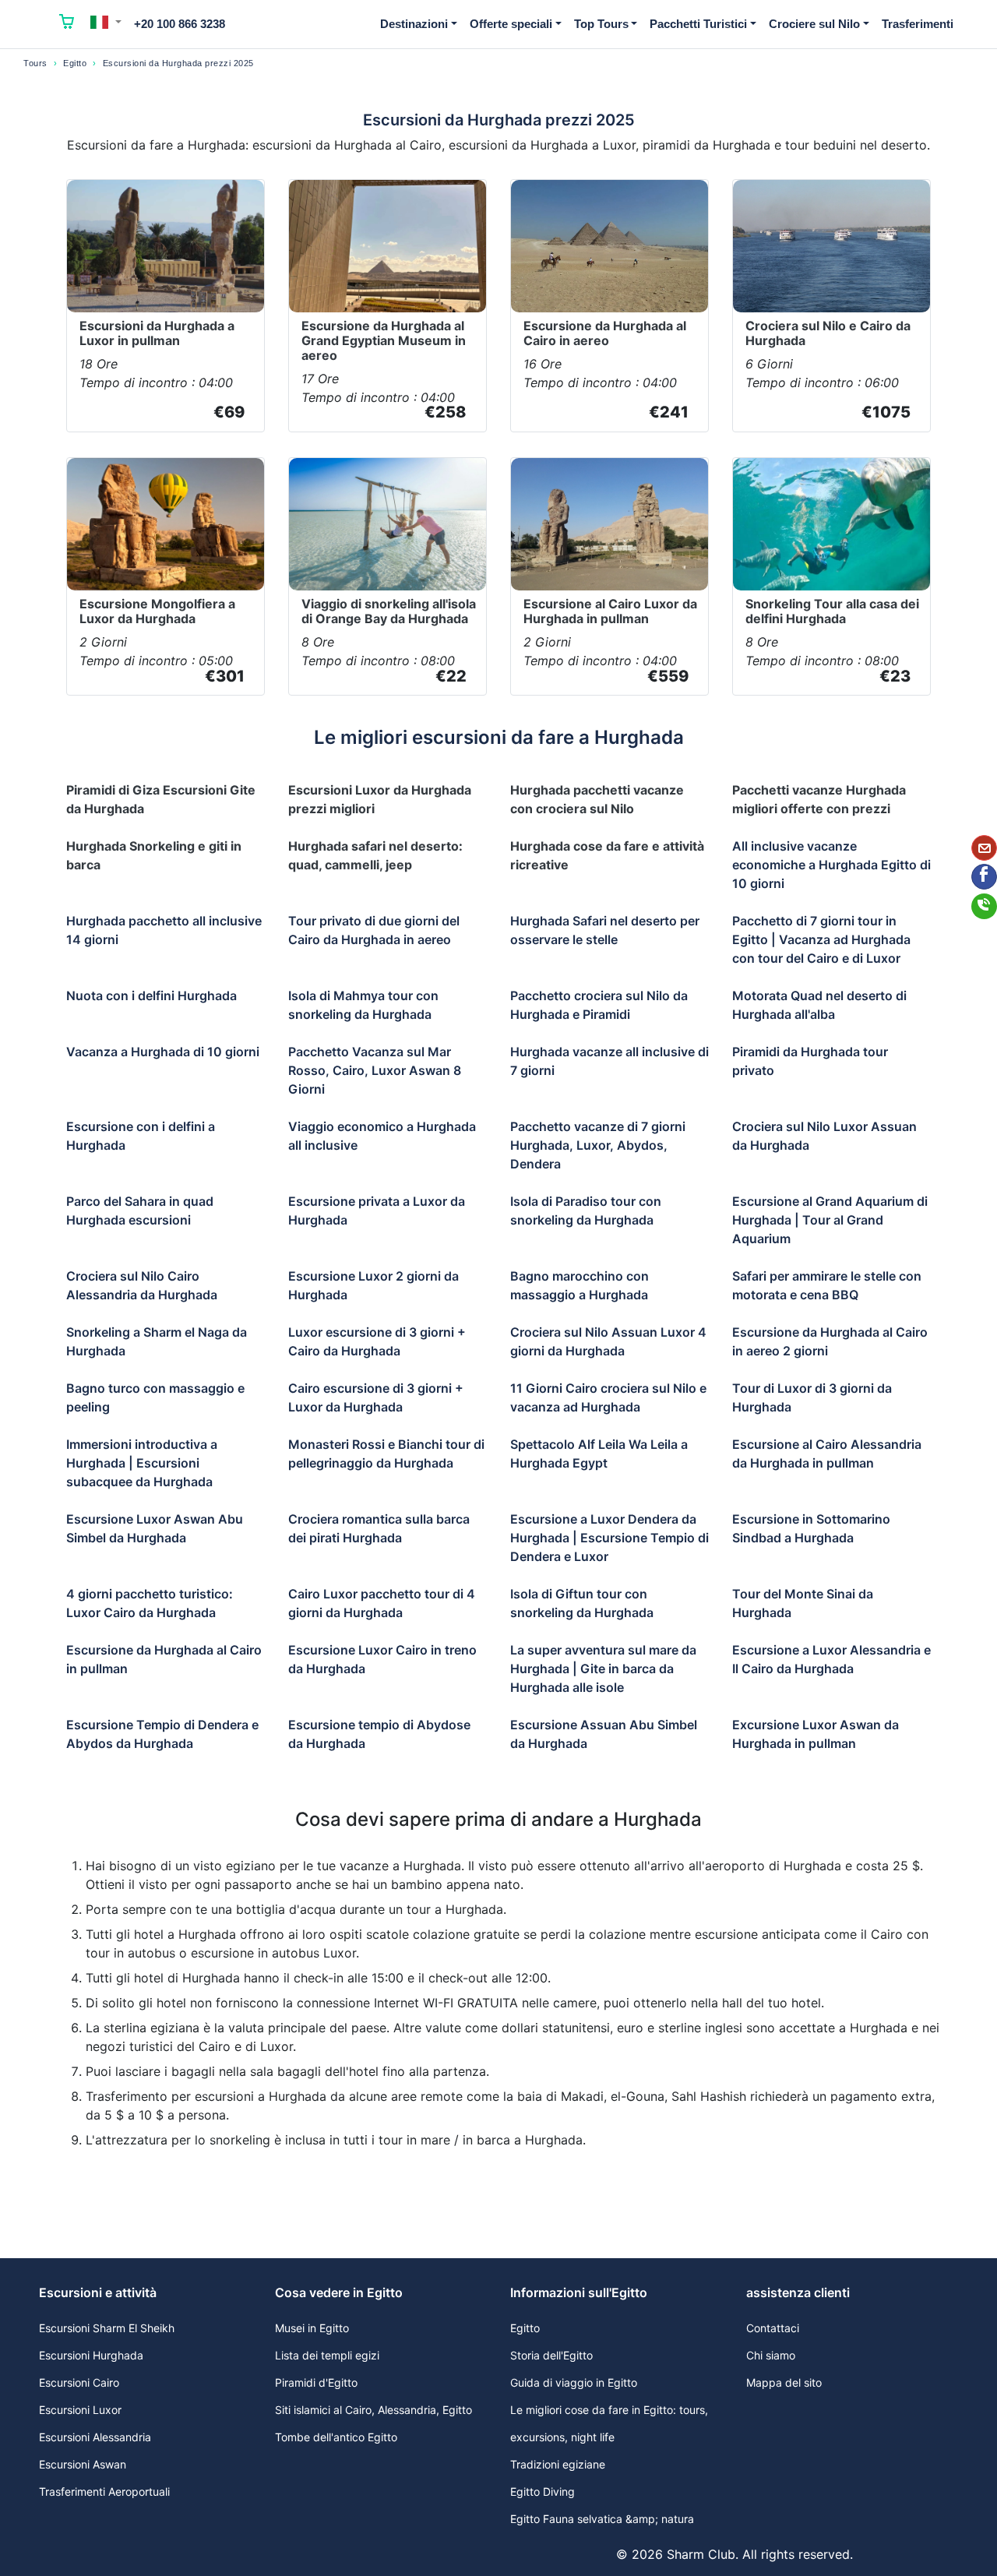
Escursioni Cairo (79, 2382)
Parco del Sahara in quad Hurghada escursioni (140, 1210)
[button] (106, 22)
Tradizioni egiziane (558, 2464)
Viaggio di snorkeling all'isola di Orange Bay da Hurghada (389, 611)
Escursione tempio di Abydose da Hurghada (379, 1734)
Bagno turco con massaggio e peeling (155, 1397)
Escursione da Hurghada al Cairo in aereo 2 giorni (830, 1341)
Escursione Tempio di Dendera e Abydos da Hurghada (162, 1734)
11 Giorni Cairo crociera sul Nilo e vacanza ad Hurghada (608, 1397)
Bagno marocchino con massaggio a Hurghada (580, 1285)
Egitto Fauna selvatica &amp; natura (602, 2519)
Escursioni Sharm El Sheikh (107, 2328)
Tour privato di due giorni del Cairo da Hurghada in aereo (374, 930)
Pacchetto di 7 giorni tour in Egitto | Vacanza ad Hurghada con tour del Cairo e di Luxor (821, 939)
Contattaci (773, 2328)
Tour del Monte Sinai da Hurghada (803, 1603)
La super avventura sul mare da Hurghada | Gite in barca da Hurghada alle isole (603, 1669)
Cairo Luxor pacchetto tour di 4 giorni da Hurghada (382, 1603)
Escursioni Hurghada (91, 2355)
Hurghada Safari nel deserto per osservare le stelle (605, 930)
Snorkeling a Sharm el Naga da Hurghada (157, 1341)
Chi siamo (771, 2355)
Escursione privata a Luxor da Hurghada (377, 1210)
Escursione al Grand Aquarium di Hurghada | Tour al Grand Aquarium (830, 1220)
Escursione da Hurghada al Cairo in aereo (605, 333)
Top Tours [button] (601, 24)
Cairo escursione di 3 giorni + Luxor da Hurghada (376, 1397)
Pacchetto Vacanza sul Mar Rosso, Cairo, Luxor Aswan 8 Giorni (375, 1070)
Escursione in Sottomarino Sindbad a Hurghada (811, 1528)
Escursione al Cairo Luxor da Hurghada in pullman (610, 611)
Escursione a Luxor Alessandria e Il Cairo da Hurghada (831, 1659)
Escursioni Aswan (83, 2464)
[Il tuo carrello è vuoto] (67, 24)
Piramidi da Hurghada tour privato (810, 1061)
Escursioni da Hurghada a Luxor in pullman (157, 333)
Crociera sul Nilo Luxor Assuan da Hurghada (824, 1136)
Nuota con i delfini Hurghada (151, 996)
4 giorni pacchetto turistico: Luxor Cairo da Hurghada (150, 1603)
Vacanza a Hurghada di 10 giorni (163, 1052)
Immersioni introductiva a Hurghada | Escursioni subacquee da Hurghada (142, 1463)
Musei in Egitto (312, 2328)
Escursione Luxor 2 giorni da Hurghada (373, 1285)
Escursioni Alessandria (95, 2437)
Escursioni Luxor (80, 2410)
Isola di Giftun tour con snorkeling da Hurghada (582, 1603)
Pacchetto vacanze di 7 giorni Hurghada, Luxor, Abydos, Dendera (598, 1145)
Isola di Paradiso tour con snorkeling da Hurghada (586, 1210)
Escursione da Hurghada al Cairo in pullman (164, 1659)
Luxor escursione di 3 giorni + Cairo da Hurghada (377, 1341)
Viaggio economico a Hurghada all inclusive (382, 1136)
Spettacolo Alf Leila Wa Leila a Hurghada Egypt (599, 1454)
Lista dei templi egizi (327, 2355)
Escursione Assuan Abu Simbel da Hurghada (604, 1734)
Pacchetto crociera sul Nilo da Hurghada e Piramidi (599, 1005)
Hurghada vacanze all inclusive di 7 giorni (609, 1061)
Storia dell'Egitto (551, 2355)
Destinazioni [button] (414, 24)
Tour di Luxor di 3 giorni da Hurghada (812, 1397)
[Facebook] (984, 877)
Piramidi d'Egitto (316, 2382)
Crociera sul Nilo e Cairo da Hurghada (828, 333)
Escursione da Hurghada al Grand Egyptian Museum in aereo (384, 340)
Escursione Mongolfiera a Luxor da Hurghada (157, 611)
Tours (35, 63)
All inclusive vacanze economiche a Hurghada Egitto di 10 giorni (831, 865)
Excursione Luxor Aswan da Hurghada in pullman (816, 1734)
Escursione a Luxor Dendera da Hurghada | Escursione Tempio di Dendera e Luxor (609, 1538)
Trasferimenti (918, 24)
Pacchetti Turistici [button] (698, 24)
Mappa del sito (784, 2382)
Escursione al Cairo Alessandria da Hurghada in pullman (827, 1454)
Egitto (75, 63)
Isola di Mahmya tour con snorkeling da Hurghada (363, 1005)
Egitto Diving (543, 2491)
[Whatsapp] (984, 906)
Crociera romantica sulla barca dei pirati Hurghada (379, 1528)
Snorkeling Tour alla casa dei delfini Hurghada (832, 611)
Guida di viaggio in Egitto (574, 2382)
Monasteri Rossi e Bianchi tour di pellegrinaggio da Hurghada (386, 1454)
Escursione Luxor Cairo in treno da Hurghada (382, 1659)
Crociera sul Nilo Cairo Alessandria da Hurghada (142, 1285)
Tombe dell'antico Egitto (336, 2437)
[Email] (984, 848)
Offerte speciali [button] (511, 24)
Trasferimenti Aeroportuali (104, 2491)
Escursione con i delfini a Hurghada (141, 1136)
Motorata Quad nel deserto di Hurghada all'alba (819, 1005)
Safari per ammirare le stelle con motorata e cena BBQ (827, 1285)
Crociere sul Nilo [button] (814, 24)
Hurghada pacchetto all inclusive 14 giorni (164, 930)
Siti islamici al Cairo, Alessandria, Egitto (373, 2410)
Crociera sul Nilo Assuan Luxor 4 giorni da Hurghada (608, 1341)
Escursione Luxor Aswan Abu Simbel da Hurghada (155, 1528)
